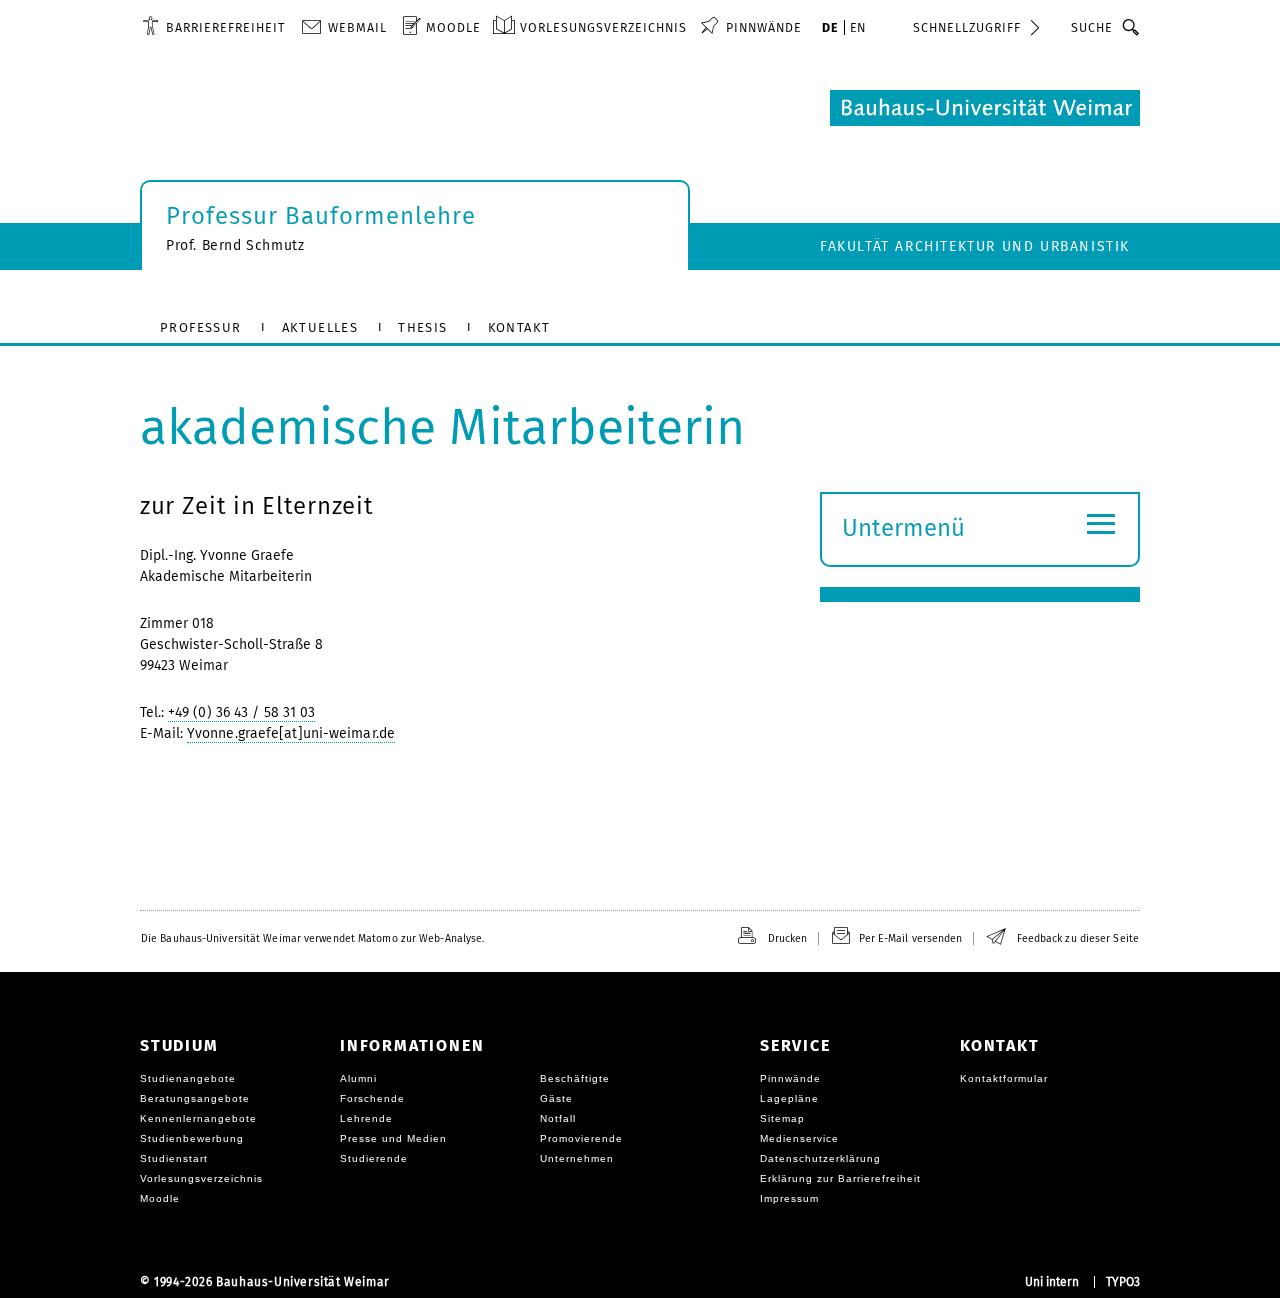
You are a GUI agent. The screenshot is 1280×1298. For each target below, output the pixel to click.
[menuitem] (213, 27)
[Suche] (1131, 27)
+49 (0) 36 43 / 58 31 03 (241, 712)
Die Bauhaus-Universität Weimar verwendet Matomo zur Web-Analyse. (312, 938)
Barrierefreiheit (225, 27)
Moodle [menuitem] (453, 27)
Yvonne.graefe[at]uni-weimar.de (291, 733)
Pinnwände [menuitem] (764, 27)
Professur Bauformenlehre (321, 216)
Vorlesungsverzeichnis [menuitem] (603, 27)
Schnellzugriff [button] (967, 27)
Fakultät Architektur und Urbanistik (975, 246)
